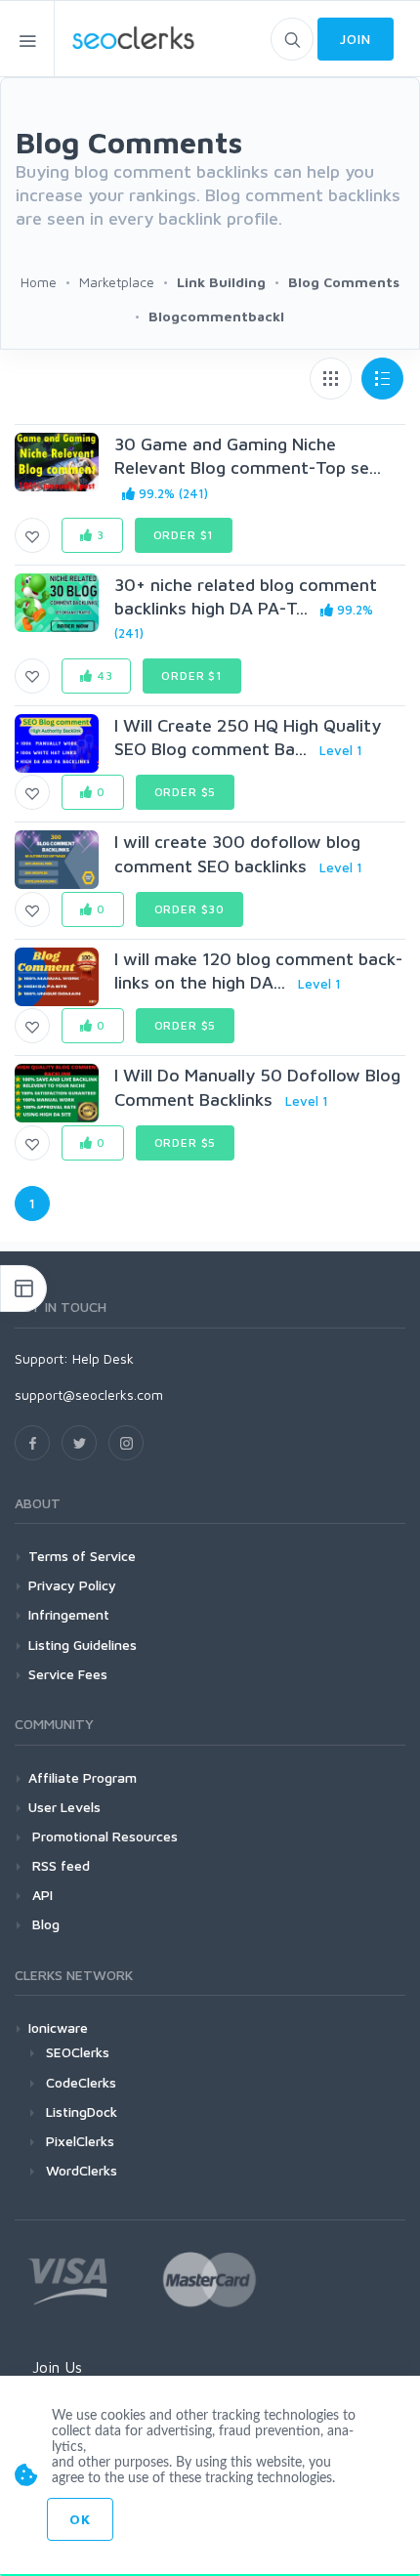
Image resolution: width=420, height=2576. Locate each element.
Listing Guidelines (83, 1645)
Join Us (57, 2367)
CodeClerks (81, 2082)
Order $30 (190, 909)
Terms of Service (82, 1556)
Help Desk (103, 1358)
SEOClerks (78, 2052)
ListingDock (82, 2111)
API (41, 1895)
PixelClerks (80, 2141)
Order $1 (184, 535)
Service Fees (68, 1674)
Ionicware (58, 2027)
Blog (44, 1924)
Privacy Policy (72, 1585)
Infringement (69, 1614)
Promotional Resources (103, 1836)
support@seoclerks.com (89, 1394)
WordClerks (82, 2170)
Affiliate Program (83, 1777)
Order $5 (186, 792)
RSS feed (59, 1865)
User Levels (64, 1807)
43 (103, 676)
